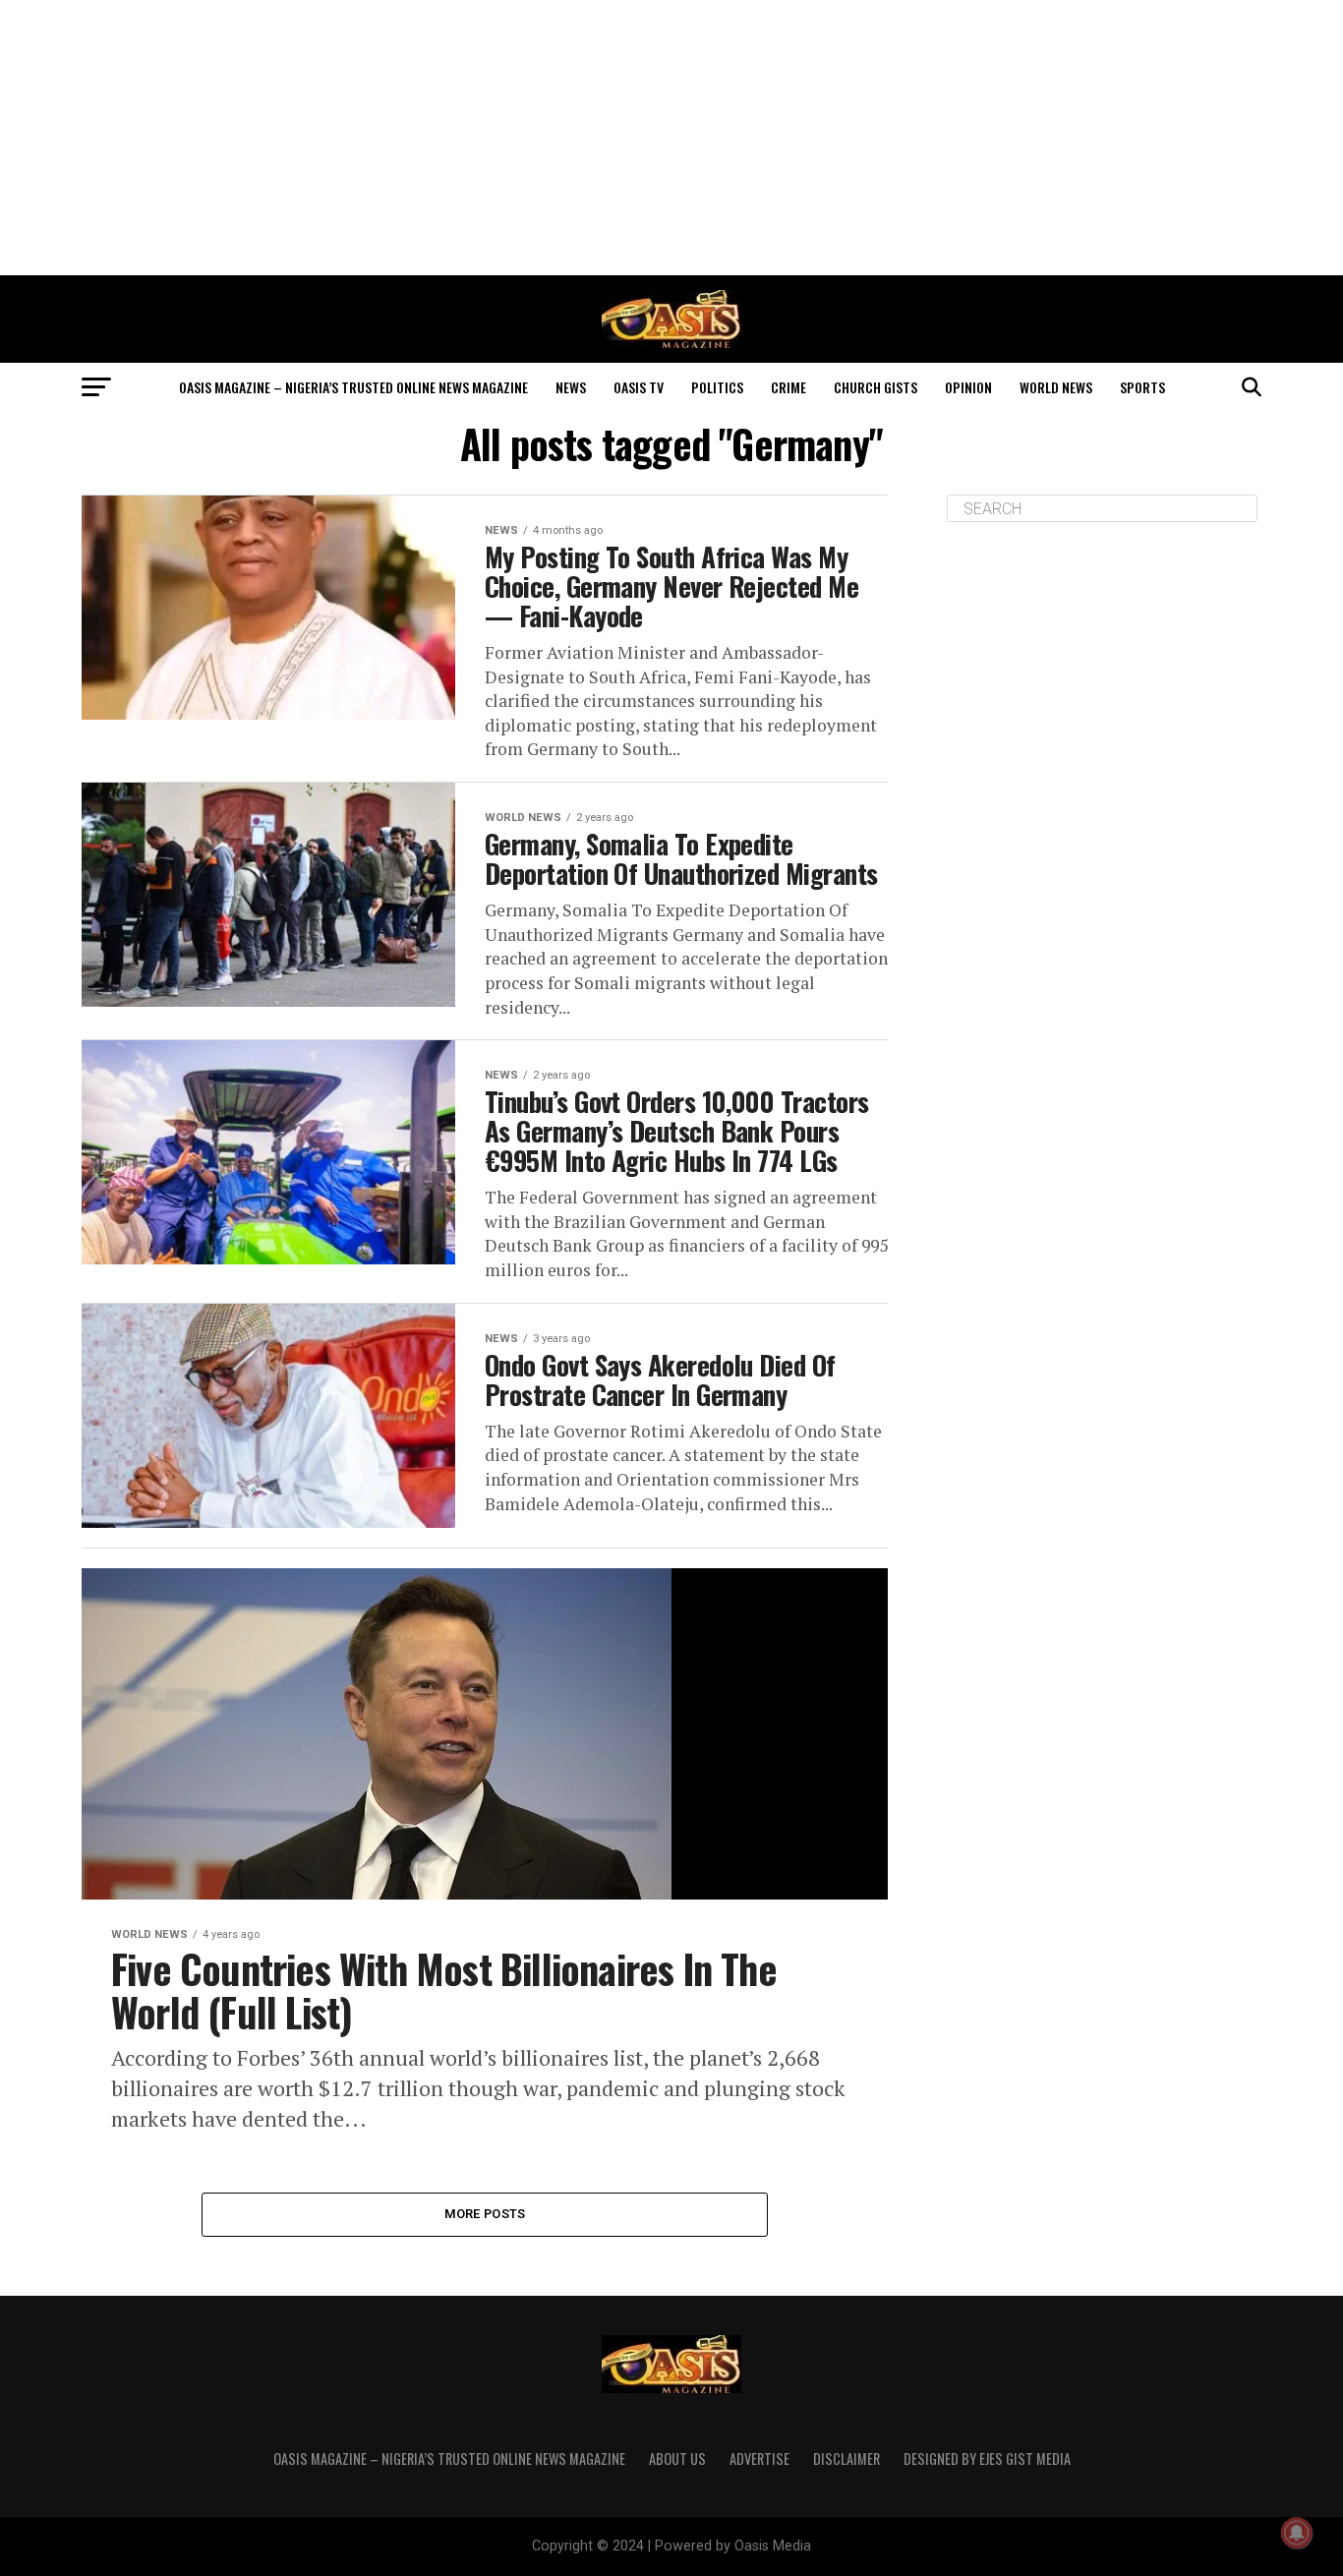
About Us (677, 2459)
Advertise (759, 2459)
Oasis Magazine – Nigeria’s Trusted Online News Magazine (353, 387)
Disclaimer (847, 2459)
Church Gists (876, 387)
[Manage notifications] (1297, 2533)
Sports (1142, 387)
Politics (717, 387)
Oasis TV (639, 387)
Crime (788, 387)
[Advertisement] (671, 138)
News (571, 387)
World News (1056, 387)
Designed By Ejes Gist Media (987, 2459)
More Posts (485, 2214)
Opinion (968, 387)
